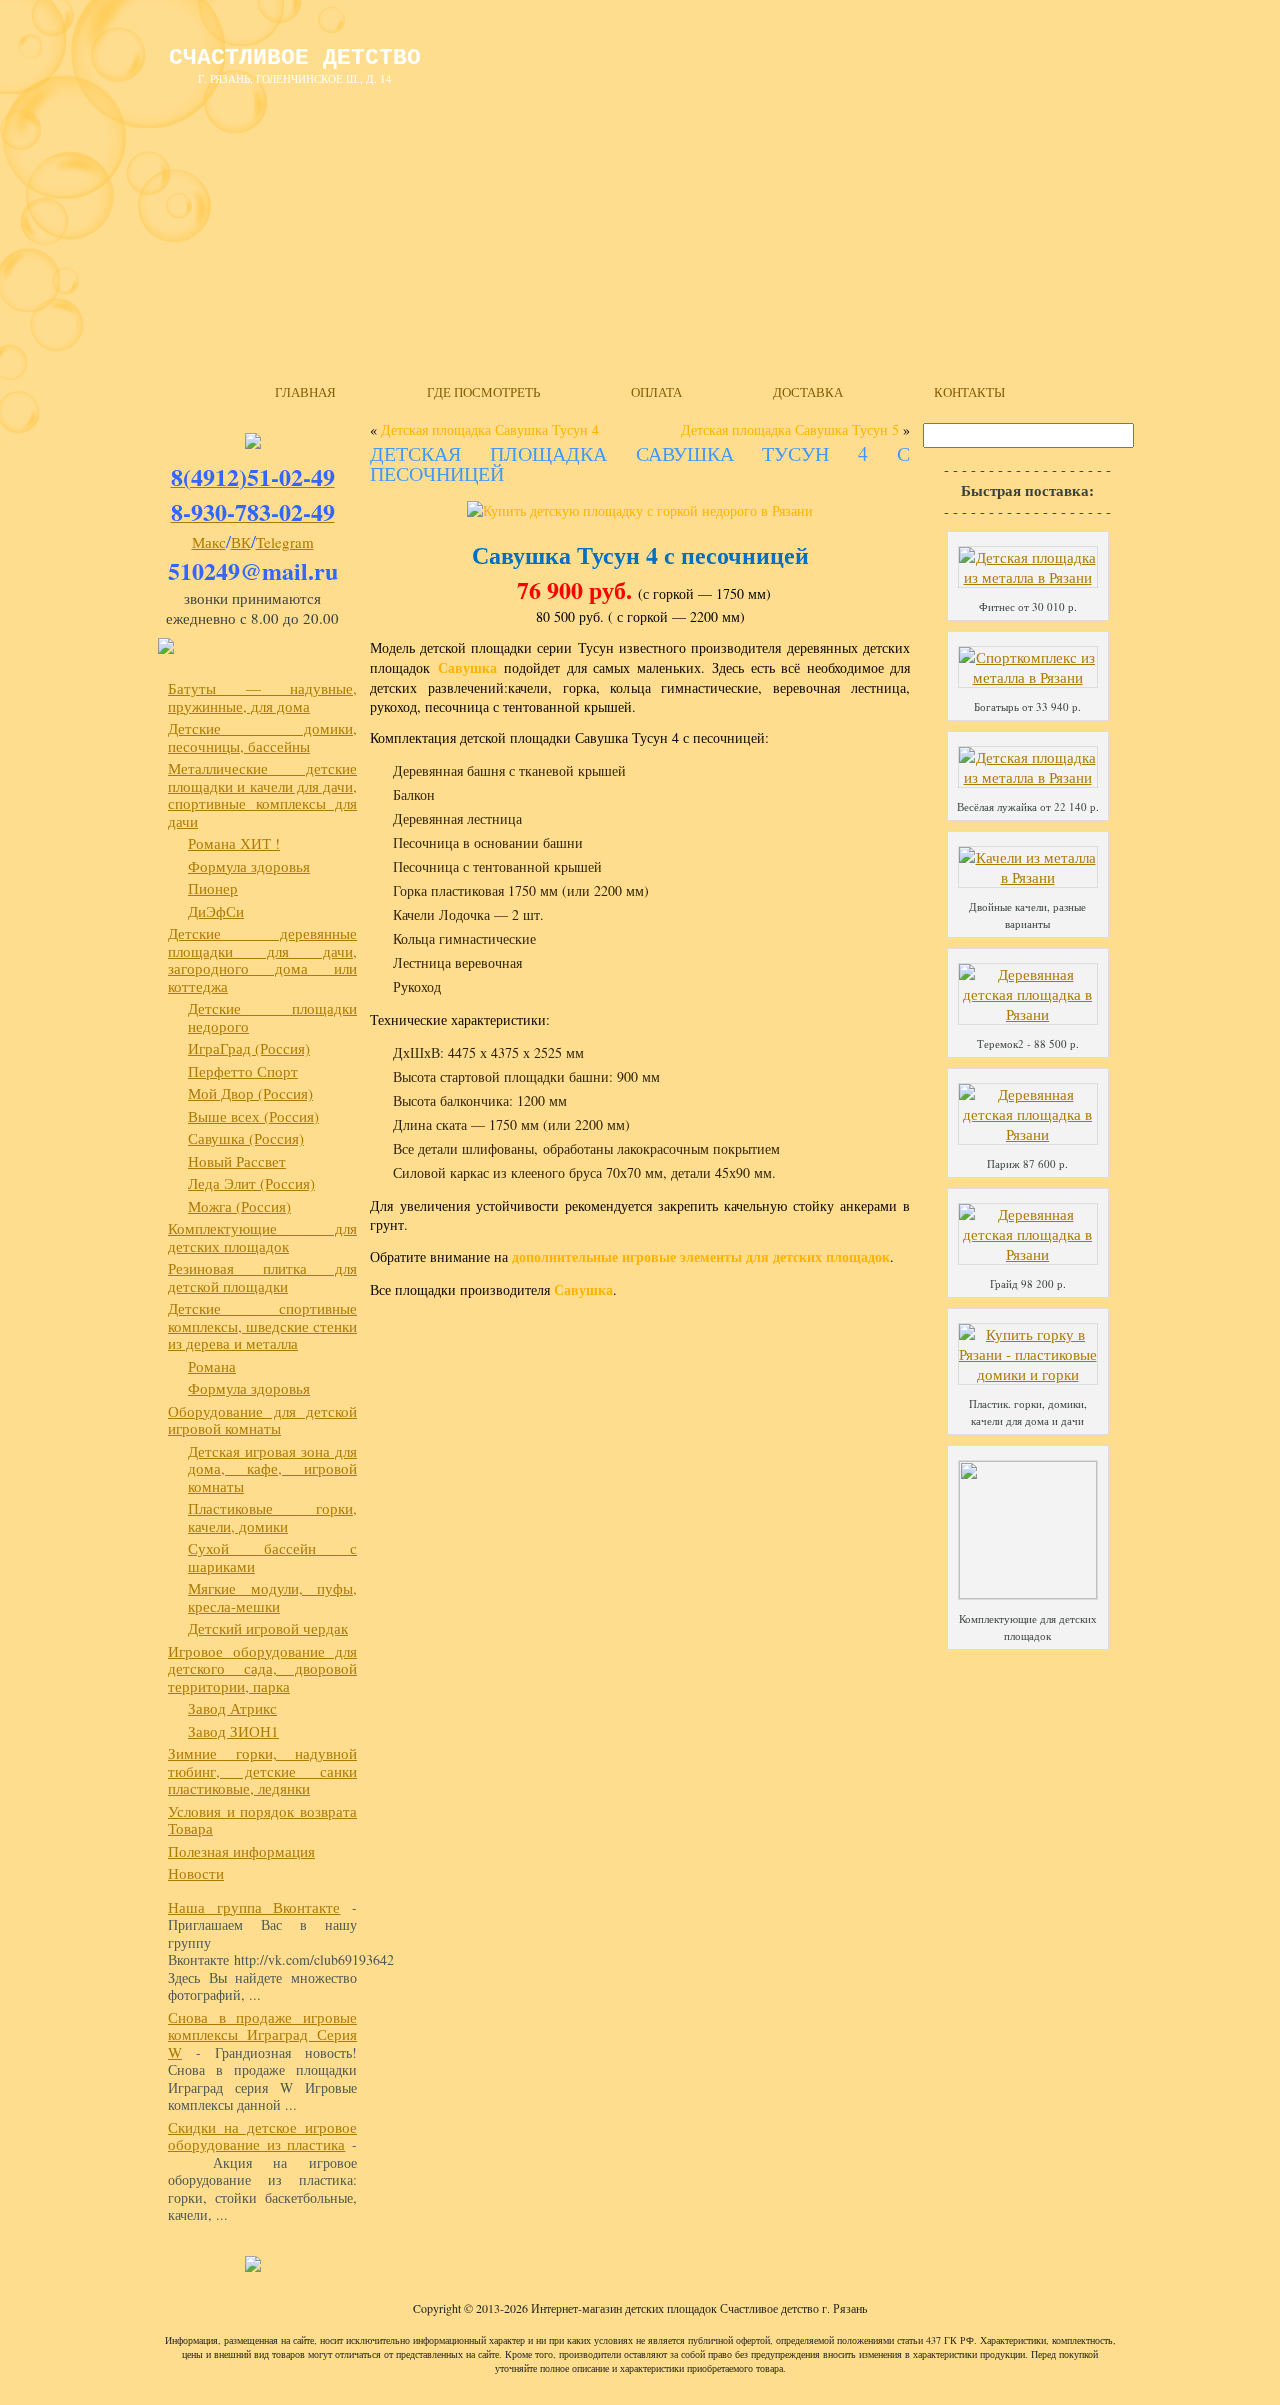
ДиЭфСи (216, 911)
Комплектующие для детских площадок (262, 1237)
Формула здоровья (249, 866)
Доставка (808, 392)
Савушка (467, 667)
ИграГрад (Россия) (249, 1048)
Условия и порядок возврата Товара (262, 1820)
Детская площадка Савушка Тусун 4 (490, 429)
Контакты (969, 392)
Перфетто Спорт (243, 1071)
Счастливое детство (295, 58)
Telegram (285, 542)
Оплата (656, 392)
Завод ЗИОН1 (233, 1731)
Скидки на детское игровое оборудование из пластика (262, 2136)
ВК (241, 542)
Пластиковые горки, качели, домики (272, 1517)
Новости (196, 1873)
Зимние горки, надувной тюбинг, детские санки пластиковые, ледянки (262, 1770)
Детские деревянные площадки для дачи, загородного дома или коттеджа (262, 959)
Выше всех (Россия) (253, 1116)
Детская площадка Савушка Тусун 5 (790, 429)
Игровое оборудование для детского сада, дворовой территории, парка (262, 1668)
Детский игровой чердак (268, 1628)
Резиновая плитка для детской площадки (262, 1277)
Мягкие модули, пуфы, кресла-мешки (272, 1597)
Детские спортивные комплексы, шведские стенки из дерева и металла (262, 1325)
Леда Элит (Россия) (251, 1183)
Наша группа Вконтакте (254, 1907)
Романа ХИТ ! (234, 843)
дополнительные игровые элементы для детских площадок (701, 1256)
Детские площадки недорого (272, 1017)
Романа (212, 1366)
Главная (305, 392)
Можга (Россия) (239, 1206)
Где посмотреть (483, 392)
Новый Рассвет (237, 1161)
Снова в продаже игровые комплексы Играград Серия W (262, 2034)
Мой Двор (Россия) (250, 1093)
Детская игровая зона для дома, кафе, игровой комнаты (272, 1468)
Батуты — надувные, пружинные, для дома (262, 697)
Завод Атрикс (232, 1708)
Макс (209, 542)
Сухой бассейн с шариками (272, 1557)
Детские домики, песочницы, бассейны (262, 737)
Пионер (213, 888)
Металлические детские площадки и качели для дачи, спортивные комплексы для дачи (262, 794)
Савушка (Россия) (246, 1138)
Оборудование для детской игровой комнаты (262, 1420)
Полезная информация (241, 1851)
